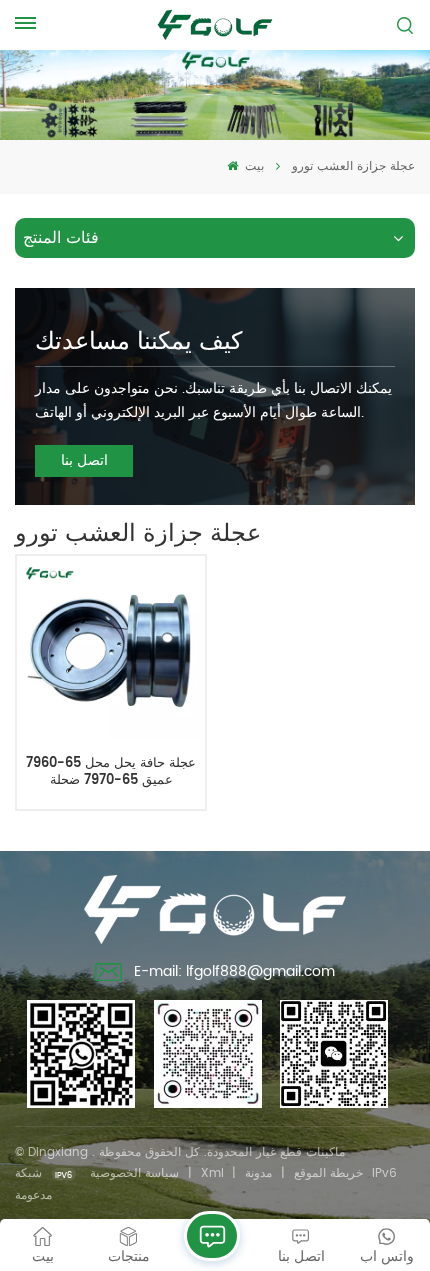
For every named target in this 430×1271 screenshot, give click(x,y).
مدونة (258, 1173)
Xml (212, 1173)
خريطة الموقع (328, 1173)
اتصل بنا (84, 460)
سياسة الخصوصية (134, 1173)
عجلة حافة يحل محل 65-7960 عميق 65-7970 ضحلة (111, 772)
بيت (252, 166)
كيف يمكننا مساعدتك (138, 342)
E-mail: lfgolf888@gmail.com (234, 971)
